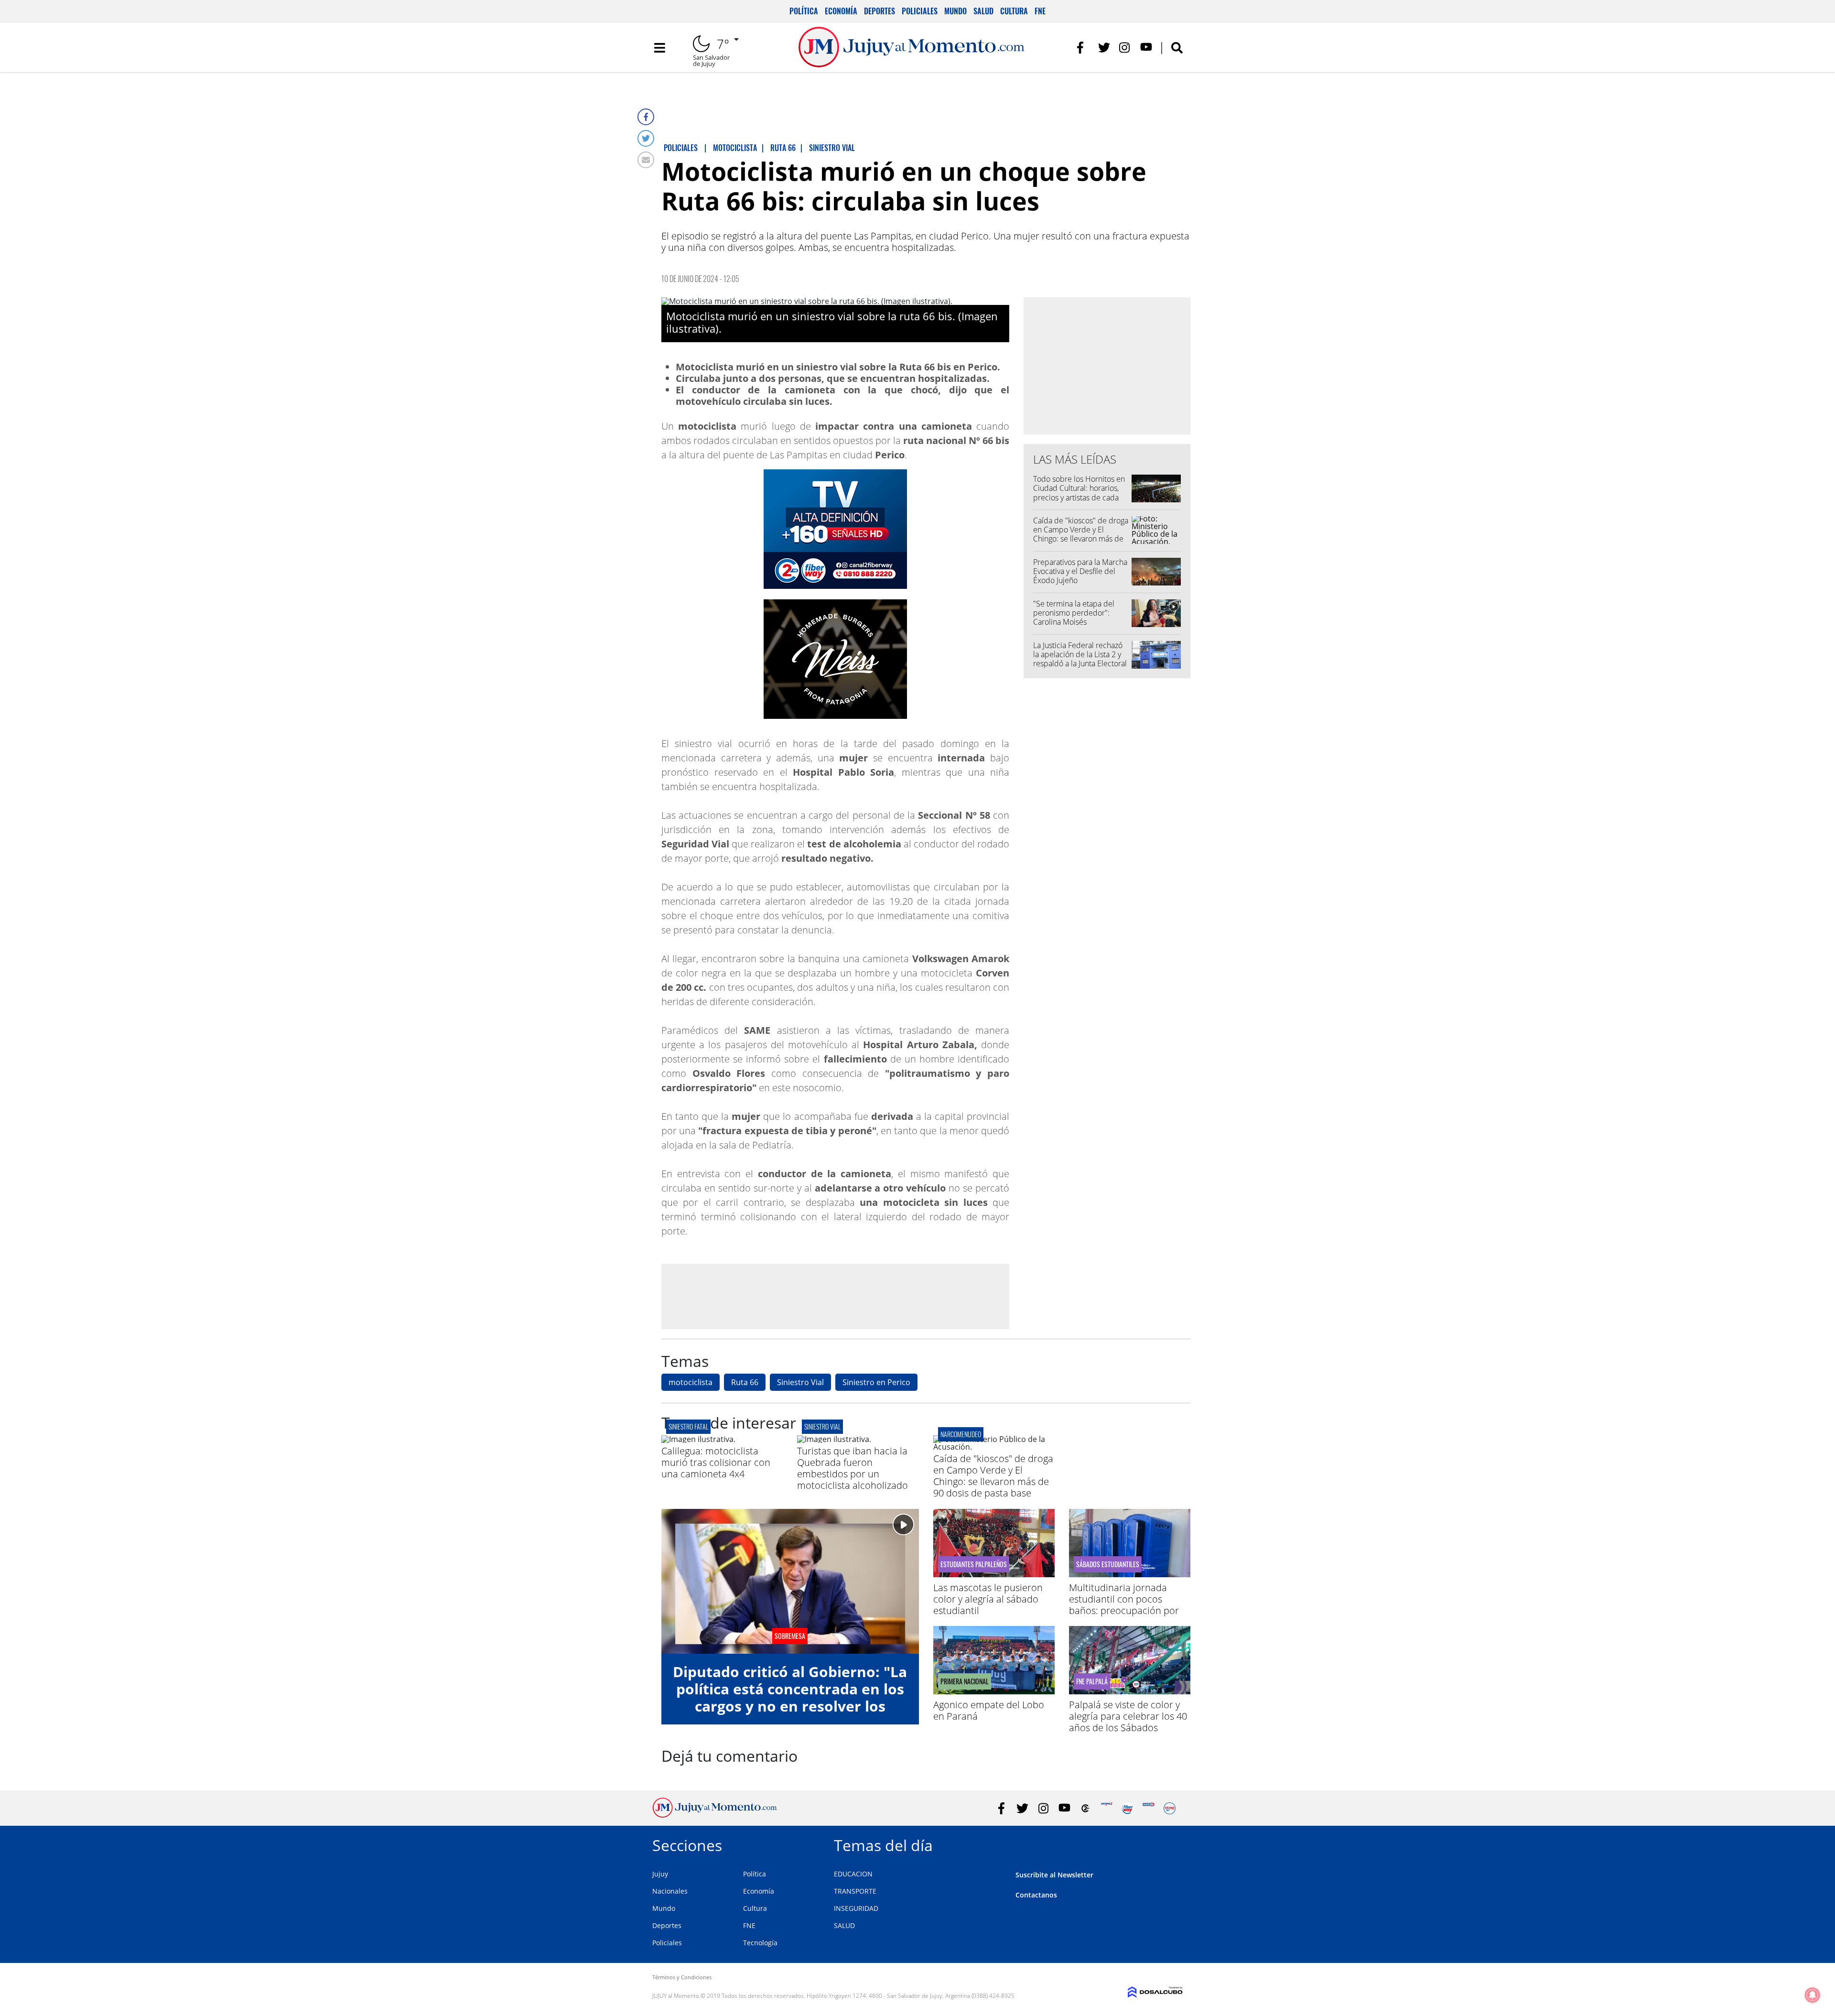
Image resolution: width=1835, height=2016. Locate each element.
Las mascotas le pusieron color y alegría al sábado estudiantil (988, 1599)
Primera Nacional (965, 1681)
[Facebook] (646, 117)
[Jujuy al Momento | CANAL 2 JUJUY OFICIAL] (1085, 1808)
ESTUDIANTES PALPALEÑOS (974, 1564)
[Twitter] (646, 138)
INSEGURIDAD (856, 1908)
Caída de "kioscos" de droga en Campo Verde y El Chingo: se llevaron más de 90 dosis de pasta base (1081, 534)
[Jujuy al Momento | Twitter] (1104, 48)
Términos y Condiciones (682, 1977)
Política (804, 11)
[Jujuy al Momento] (715, 1815)
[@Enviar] (646, 160)
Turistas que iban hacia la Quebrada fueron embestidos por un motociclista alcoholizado (853, 1468)
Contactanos (1036, 1895)
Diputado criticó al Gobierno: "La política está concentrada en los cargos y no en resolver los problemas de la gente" (790, 1697)
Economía (841, 11)
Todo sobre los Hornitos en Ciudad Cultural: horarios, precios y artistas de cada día (1079, 493)
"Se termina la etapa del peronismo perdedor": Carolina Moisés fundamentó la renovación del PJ (1077, 622)
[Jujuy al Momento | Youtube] (1146, 48)
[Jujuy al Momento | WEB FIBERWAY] (1128, 1808)
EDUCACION (853, 1874)
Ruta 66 (745, 1382)
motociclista (691, 1382)
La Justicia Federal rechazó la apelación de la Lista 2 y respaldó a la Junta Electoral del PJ (1080, 659)
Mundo (955, 11)
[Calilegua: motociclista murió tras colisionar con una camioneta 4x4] (698, 1439)
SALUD (844, 1925)
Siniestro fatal (688, 1426)
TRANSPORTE (855, 1891)
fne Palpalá (1092, 1681)
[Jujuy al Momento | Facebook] (1083, 48)
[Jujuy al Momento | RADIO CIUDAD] (1170, 1808)
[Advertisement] (835, 1296)
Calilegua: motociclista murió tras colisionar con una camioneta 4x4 (716, 1462)
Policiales (920, 11)
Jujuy (660, 1874)
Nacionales (670, 1891)
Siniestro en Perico (876, 1382)
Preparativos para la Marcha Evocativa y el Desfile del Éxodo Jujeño (1080, 571)
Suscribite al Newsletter (1054, 1875)
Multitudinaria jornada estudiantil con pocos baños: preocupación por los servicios (1124, 1605)
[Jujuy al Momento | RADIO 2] (1149, 1808)
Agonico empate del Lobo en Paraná (989, 1710)
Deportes (880, 11)
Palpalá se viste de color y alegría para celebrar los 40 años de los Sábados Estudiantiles (1128, 1722)
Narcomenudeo (961, 1434)
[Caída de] (994, 1447)
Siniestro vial (822, 1426)
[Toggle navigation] (659, 48)
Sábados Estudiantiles (1108, 1564)
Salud (983, 11)
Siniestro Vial (800, 1382)
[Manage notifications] (1813, 1995)
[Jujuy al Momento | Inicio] (1172, 1844)
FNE (1040, 11)
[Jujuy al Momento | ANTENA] (1106, 1808)
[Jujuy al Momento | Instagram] (1125, 48)
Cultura (1014, 11)
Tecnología (760, 1943)
